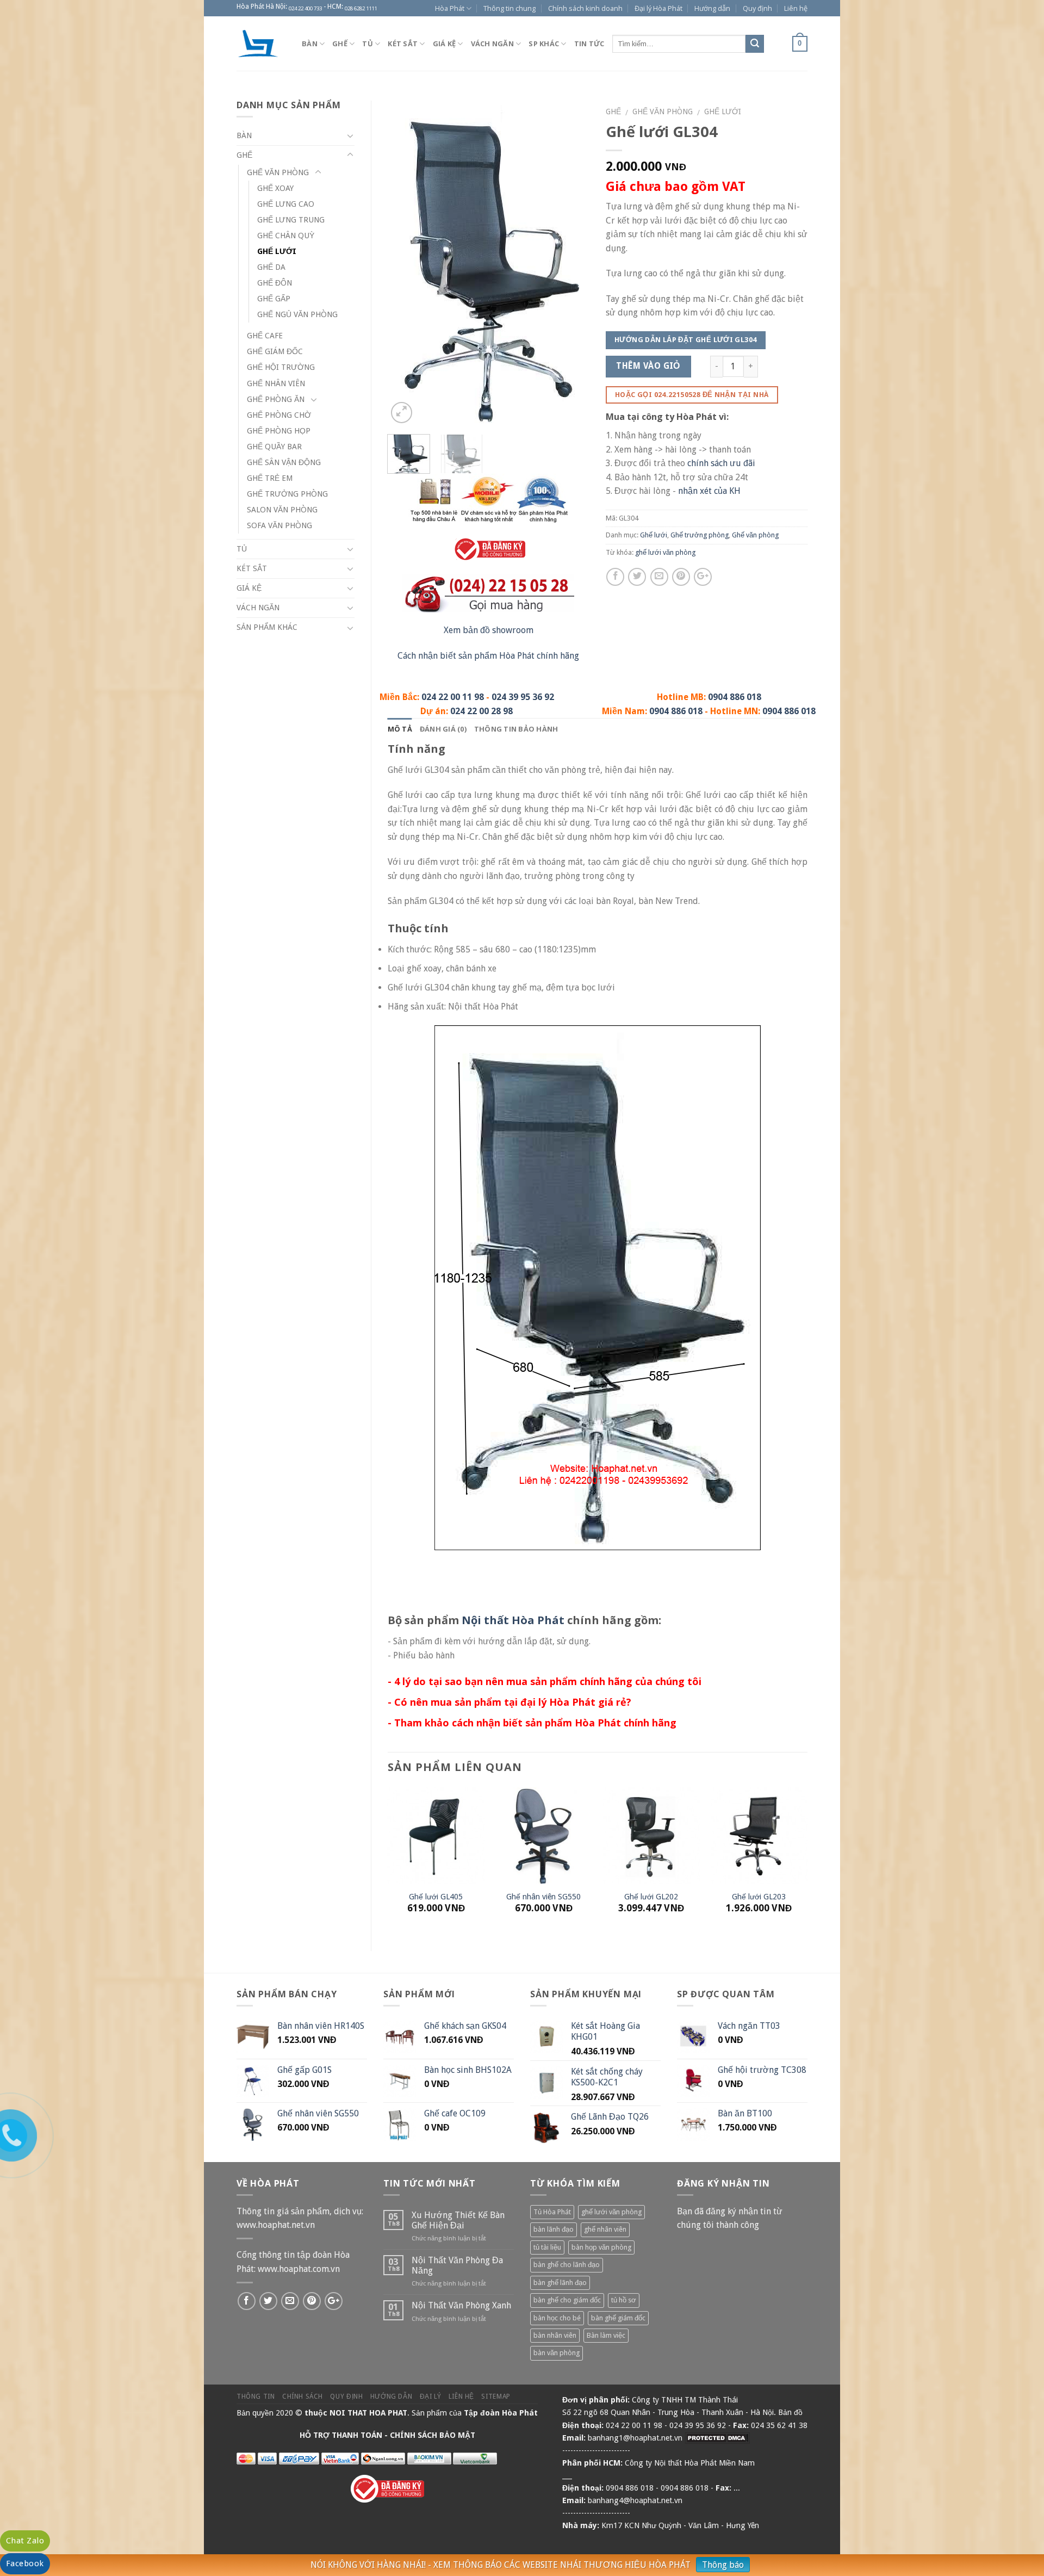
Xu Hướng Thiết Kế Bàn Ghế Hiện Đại (458, 2220)
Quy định (757, 8)
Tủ (368, 44)
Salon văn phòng (282, 510)
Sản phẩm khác (267, 627)
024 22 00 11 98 (453, 697)
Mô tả (400, 729)
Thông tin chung (509, 8)
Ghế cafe (265, 336)
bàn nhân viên (555, 2335)
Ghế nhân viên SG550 (543, 1897)
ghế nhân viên (605, 2229)
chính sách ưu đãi (721, 463)
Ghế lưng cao (286, 204)
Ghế (340, 44)
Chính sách (303, 2397)
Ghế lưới (723, 112)
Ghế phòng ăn (276, 399)
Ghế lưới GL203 (759, 1897)
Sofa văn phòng (279, 525)
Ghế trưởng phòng (700, 535)
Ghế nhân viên (276, 383)
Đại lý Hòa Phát (658, 8)
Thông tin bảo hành (516, 729)
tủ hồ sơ (624, 2300)
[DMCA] (717, 2438)
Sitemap (496, 2397)
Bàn (310, 44)
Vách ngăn (492, 44)
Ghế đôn (275, 283)
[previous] (405, 263)
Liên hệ (796, 8)
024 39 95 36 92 (523, 697)
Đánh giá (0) (443, 729)
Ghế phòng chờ (279, 415)
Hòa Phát (450, 8)
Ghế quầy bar (274, 447)
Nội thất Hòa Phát (513, 1620)
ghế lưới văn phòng (665, 552)
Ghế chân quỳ (286, 236)
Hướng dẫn (712, 8)
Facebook (25, 2563)
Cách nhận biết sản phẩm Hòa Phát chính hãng (488, 656)
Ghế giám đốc (275, 351)
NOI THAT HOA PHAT (368, 2413)
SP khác (544, 44)
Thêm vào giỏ (648, 366)
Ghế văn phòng (663, 112)
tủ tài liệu (547, 2247)
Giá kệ (445, 44)
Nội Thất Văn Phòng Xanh (461, 2305)
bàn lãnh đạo (554, 2229)
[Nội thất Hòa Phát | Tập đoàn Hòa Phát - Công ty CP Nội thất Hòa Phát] (261, 44)
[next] (571, 263)
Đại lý (431, 2397)
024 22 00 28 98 (481, 711)
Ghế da (271, 267)
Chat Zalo (25, 2541)
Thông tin (256, 2397)
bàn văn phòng (557, 2353)
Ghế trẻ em (270, 478)
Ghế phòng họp (279, 431)
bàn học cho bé (557, 2318)
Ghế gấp (274, 299)
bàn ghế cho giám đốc (567, 2300)
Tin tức (589, 44)
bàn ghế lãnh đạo (560, 2283)
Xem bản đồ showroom (489, 630)
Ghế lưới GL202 (651, 1897)
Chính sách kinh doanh (585, 8)
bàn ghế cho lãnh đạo (567, 2265)
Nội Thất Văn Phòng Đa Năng (457, 2265)
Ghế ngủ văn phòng (297, 314)
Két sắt (403, 44)
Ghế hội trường (281, 367)
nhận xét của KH (709, 491)
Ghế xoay (275, 188)
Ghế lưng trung (291, 220)
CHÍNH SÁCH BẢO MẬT (433, 2435)
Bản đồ (790, 2412)
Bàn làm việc (606, 2335)
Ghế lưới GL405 (436, 1897)
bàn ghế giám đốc (618, 2318)
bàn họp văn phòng (601, 2247)
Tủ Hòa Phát (552, 2212)
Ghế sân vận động (284, 462)
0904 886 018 (735, 697)
